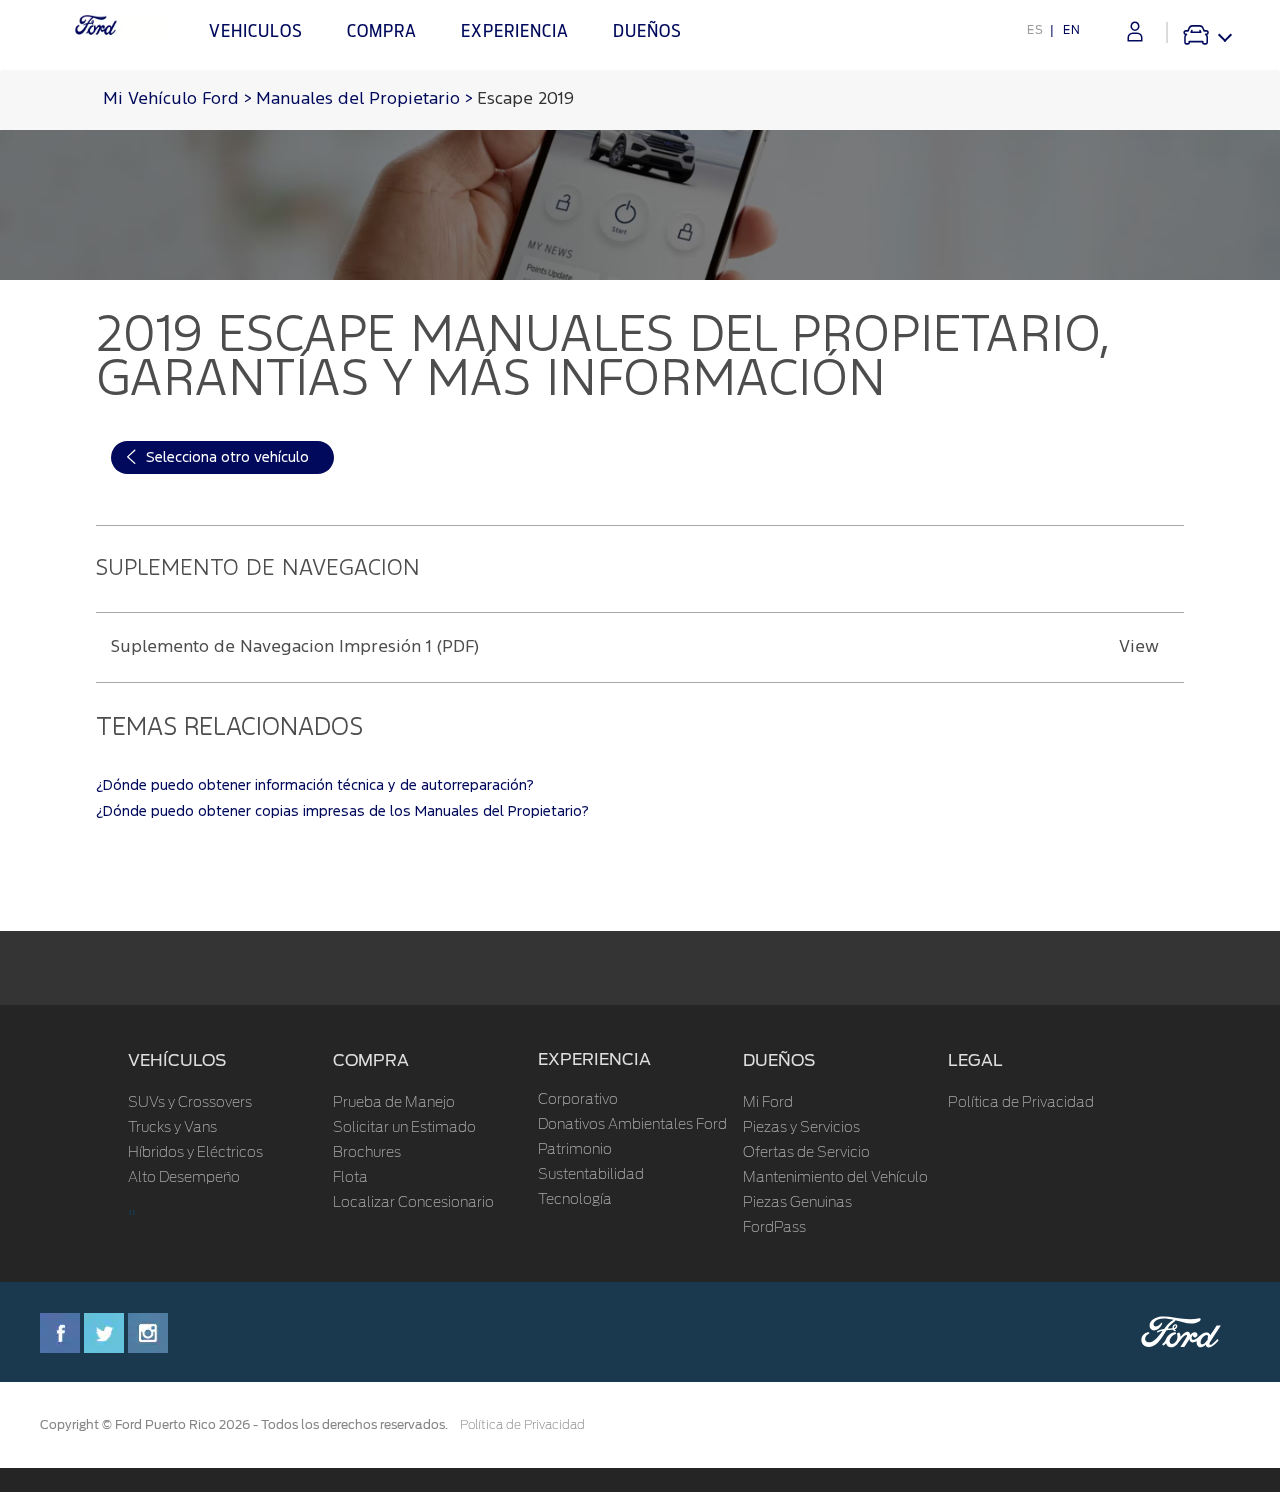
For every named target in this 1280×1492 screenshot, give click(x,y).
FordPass (774, 1228)
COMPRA (371, 1060)
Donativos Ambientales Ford (632, 1125)
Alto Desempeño (184, 1178)
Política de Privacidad (1021, 1103)
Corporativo (578, 1100)
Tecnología (575, 1200)
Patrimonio (575, 1150)
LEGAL (975, 1060)
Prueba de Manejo (394, 1103)
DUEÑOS (779, 1060)
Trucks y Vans (172, 1128)
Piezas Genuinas (797, 1203)
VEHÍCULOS (177, 1060)
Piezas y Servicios (801, 1128)
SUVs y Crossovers (190, 1103)
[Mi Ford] (1135, 31)
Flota (350, 1178)
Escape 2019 (525, 99)
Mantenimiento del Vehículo (835, 1178)
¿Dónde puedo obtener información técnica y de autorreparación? (315, 785)
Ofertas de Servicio (806, 1153)
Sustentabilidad (591, 1175)
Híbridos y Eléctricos (195, 1153)
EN (1072, 30)
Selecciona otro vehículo (227, 457)
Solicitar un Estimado (404, 1128)
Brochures (367, 1153)
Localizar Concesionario (413, 1203)
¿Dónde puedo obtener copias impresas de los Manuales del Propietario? (342, 811)
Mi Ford (768, 1103)
